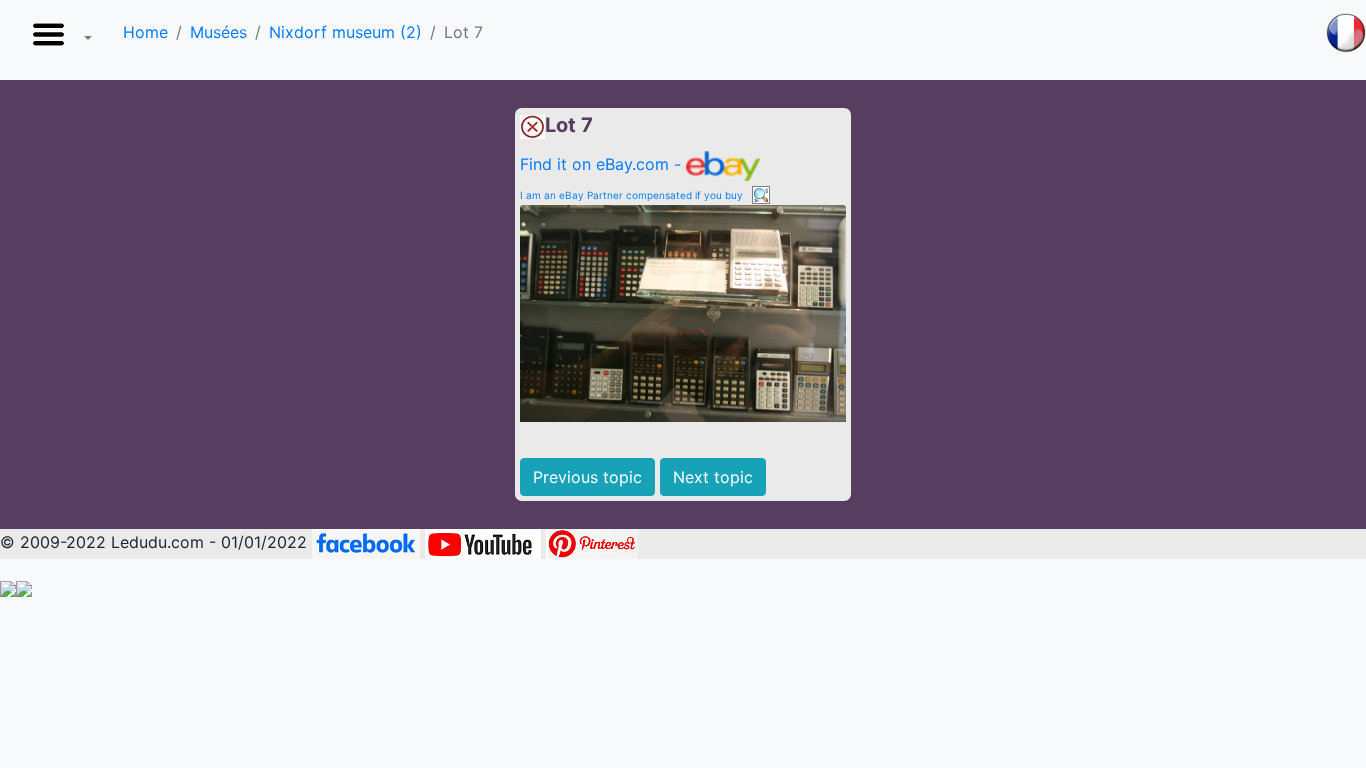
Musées (218, 32)
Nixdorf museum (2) (345, 32)
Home (145, 32)
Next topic (713, 477)
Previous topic (587, 477)
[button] (58, 40)
